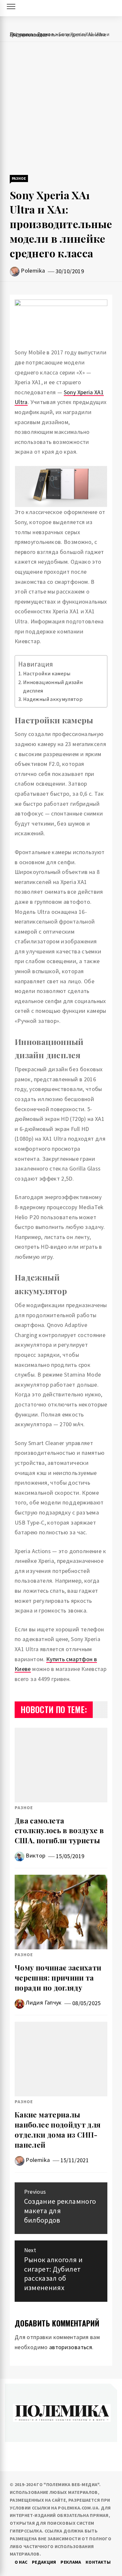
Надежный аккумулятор (54, 699)
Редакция (44, 2562)
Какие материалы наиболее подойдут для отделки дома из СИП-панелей (58, 2129)
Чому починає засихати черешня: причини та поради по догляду (58, 1978)
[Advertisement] (61, 109)
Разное (19, 178)
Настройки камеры (47, 673)
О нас (21, 2562)
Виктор (35, 1855)
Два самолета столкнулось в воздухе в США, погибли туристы (59, 1831)
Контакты (98, 2562)
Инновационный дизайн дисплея (53, 686)
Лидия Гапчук (44, 2002)
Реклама (71, 2562)
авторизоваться (71, 2347)
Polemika (33, 270)
